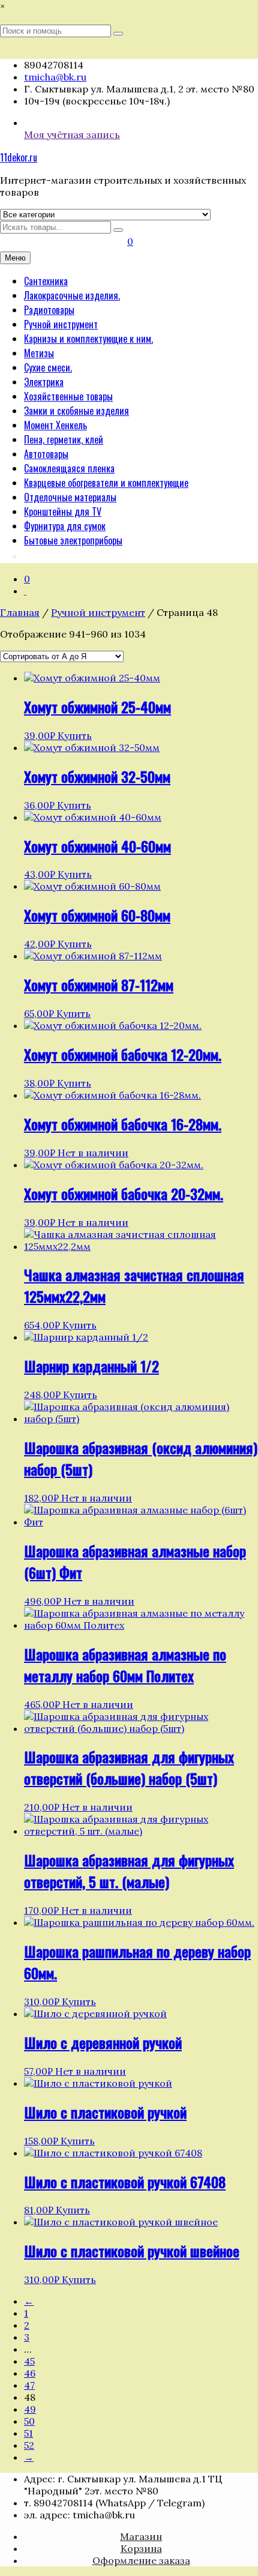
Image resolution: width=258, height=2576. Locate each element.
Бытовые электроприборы (73, 540)
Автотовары (46, 454)
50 (29, 2421)
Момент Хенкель (55, 425)
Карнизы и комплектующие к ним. (88, 339)
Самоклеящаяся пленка (69, 468)
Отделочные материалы (70, 497)
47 (29, 2385)
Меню (15, 258)
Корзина (141, 2548)
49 (30, 2409)
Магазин (141, 2536)
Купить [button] (75, 735)
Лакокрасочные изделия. (72, 295)
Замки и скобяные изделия (76, 411)
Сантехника (46, 281)
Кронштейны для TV (63, 511)
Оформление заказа (141, 2560)
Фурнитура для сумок (65, 526)
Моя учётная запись (72, 134)
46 (30, 2373)
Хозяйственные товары (68, 396)
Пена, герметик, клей (64, 439)
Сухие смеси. (48, 367)
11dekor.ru (19, 157)
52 (29, 2445)
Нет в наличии (93, 1153)
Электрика (44, 382)
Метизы (39, 353)
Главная (20, 612)
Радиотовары (49, 310)
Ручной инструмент (61, 324)
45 (29, 2361)
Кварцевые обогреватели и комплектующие (106, 483)
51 (28, 2433)
